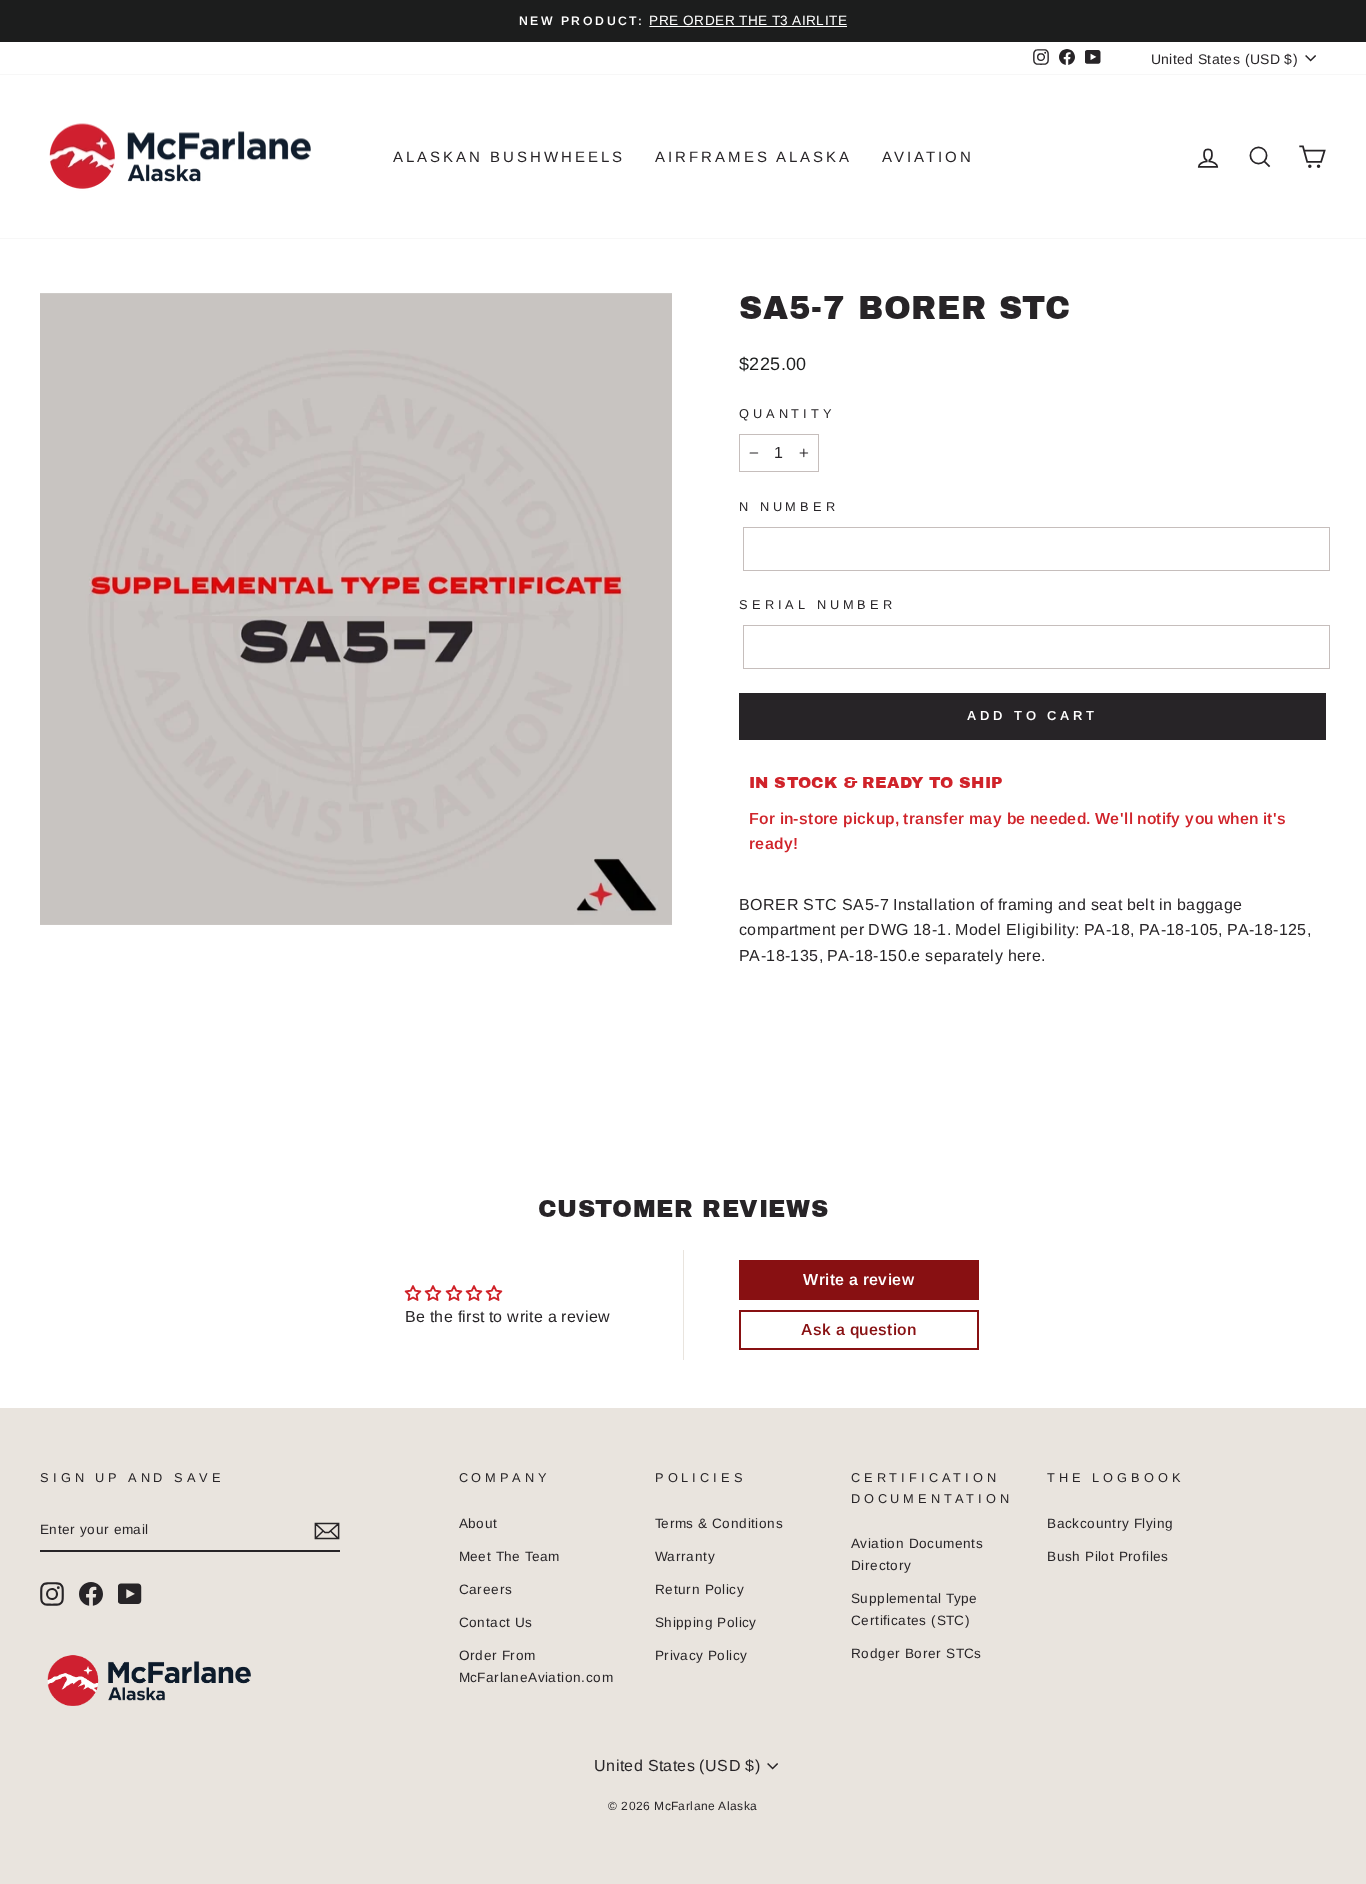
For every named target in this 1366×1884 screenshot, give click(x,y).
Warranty (685, 1556)
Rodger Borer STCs (916, 1653)
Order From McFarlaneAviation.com (536, 1666)
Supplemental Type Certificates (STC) (914, 1609)
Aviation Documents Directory (917, 1554)
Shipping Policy (706, 1622)
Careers (486, 1589)
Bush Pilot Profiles (1108, 1556)
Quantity (787, 413)
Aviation (928, 156)
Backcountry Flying (1110, 1523)
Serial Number (817, 604)
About (478, 1523)
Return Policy (699, 1589)
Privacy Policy (701, 1655)
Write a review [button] (858, 1279)
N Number (789, 506)
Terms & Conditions (719, 1523)
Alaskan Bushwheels (509, 156)
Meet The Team (509, 1556)
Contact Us (496, 1622)
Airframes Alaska (753, 156)
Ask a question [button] (858, 1329)
